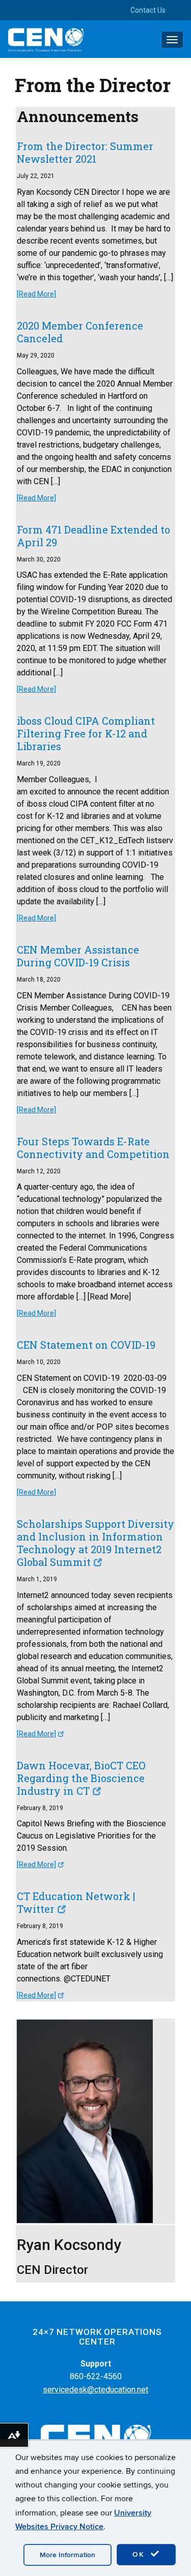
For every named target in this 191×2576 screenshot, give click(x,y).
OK (140, 2554)
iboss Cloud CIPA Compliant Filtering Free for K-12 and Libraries (86, 733)
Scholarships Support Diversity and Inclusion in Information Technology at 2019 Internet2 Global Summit (95, 1543)
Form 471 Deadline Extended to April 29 (93, 536)
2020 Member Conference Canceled (80, 332)
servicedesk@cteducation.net (95, 2390)
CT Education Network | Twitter (76, 1902)
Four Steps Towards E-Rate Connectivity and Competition (93, 1148)
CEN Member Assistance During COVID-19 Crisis (78, 956)
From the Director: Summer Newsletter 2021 (85, 152)
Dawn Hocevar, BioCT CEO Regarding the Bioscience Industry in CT (81, 1778)
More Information (67, 2555)
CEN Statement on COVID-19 (86, 1345)
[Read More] (36, 294)
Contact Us (148, 10)
